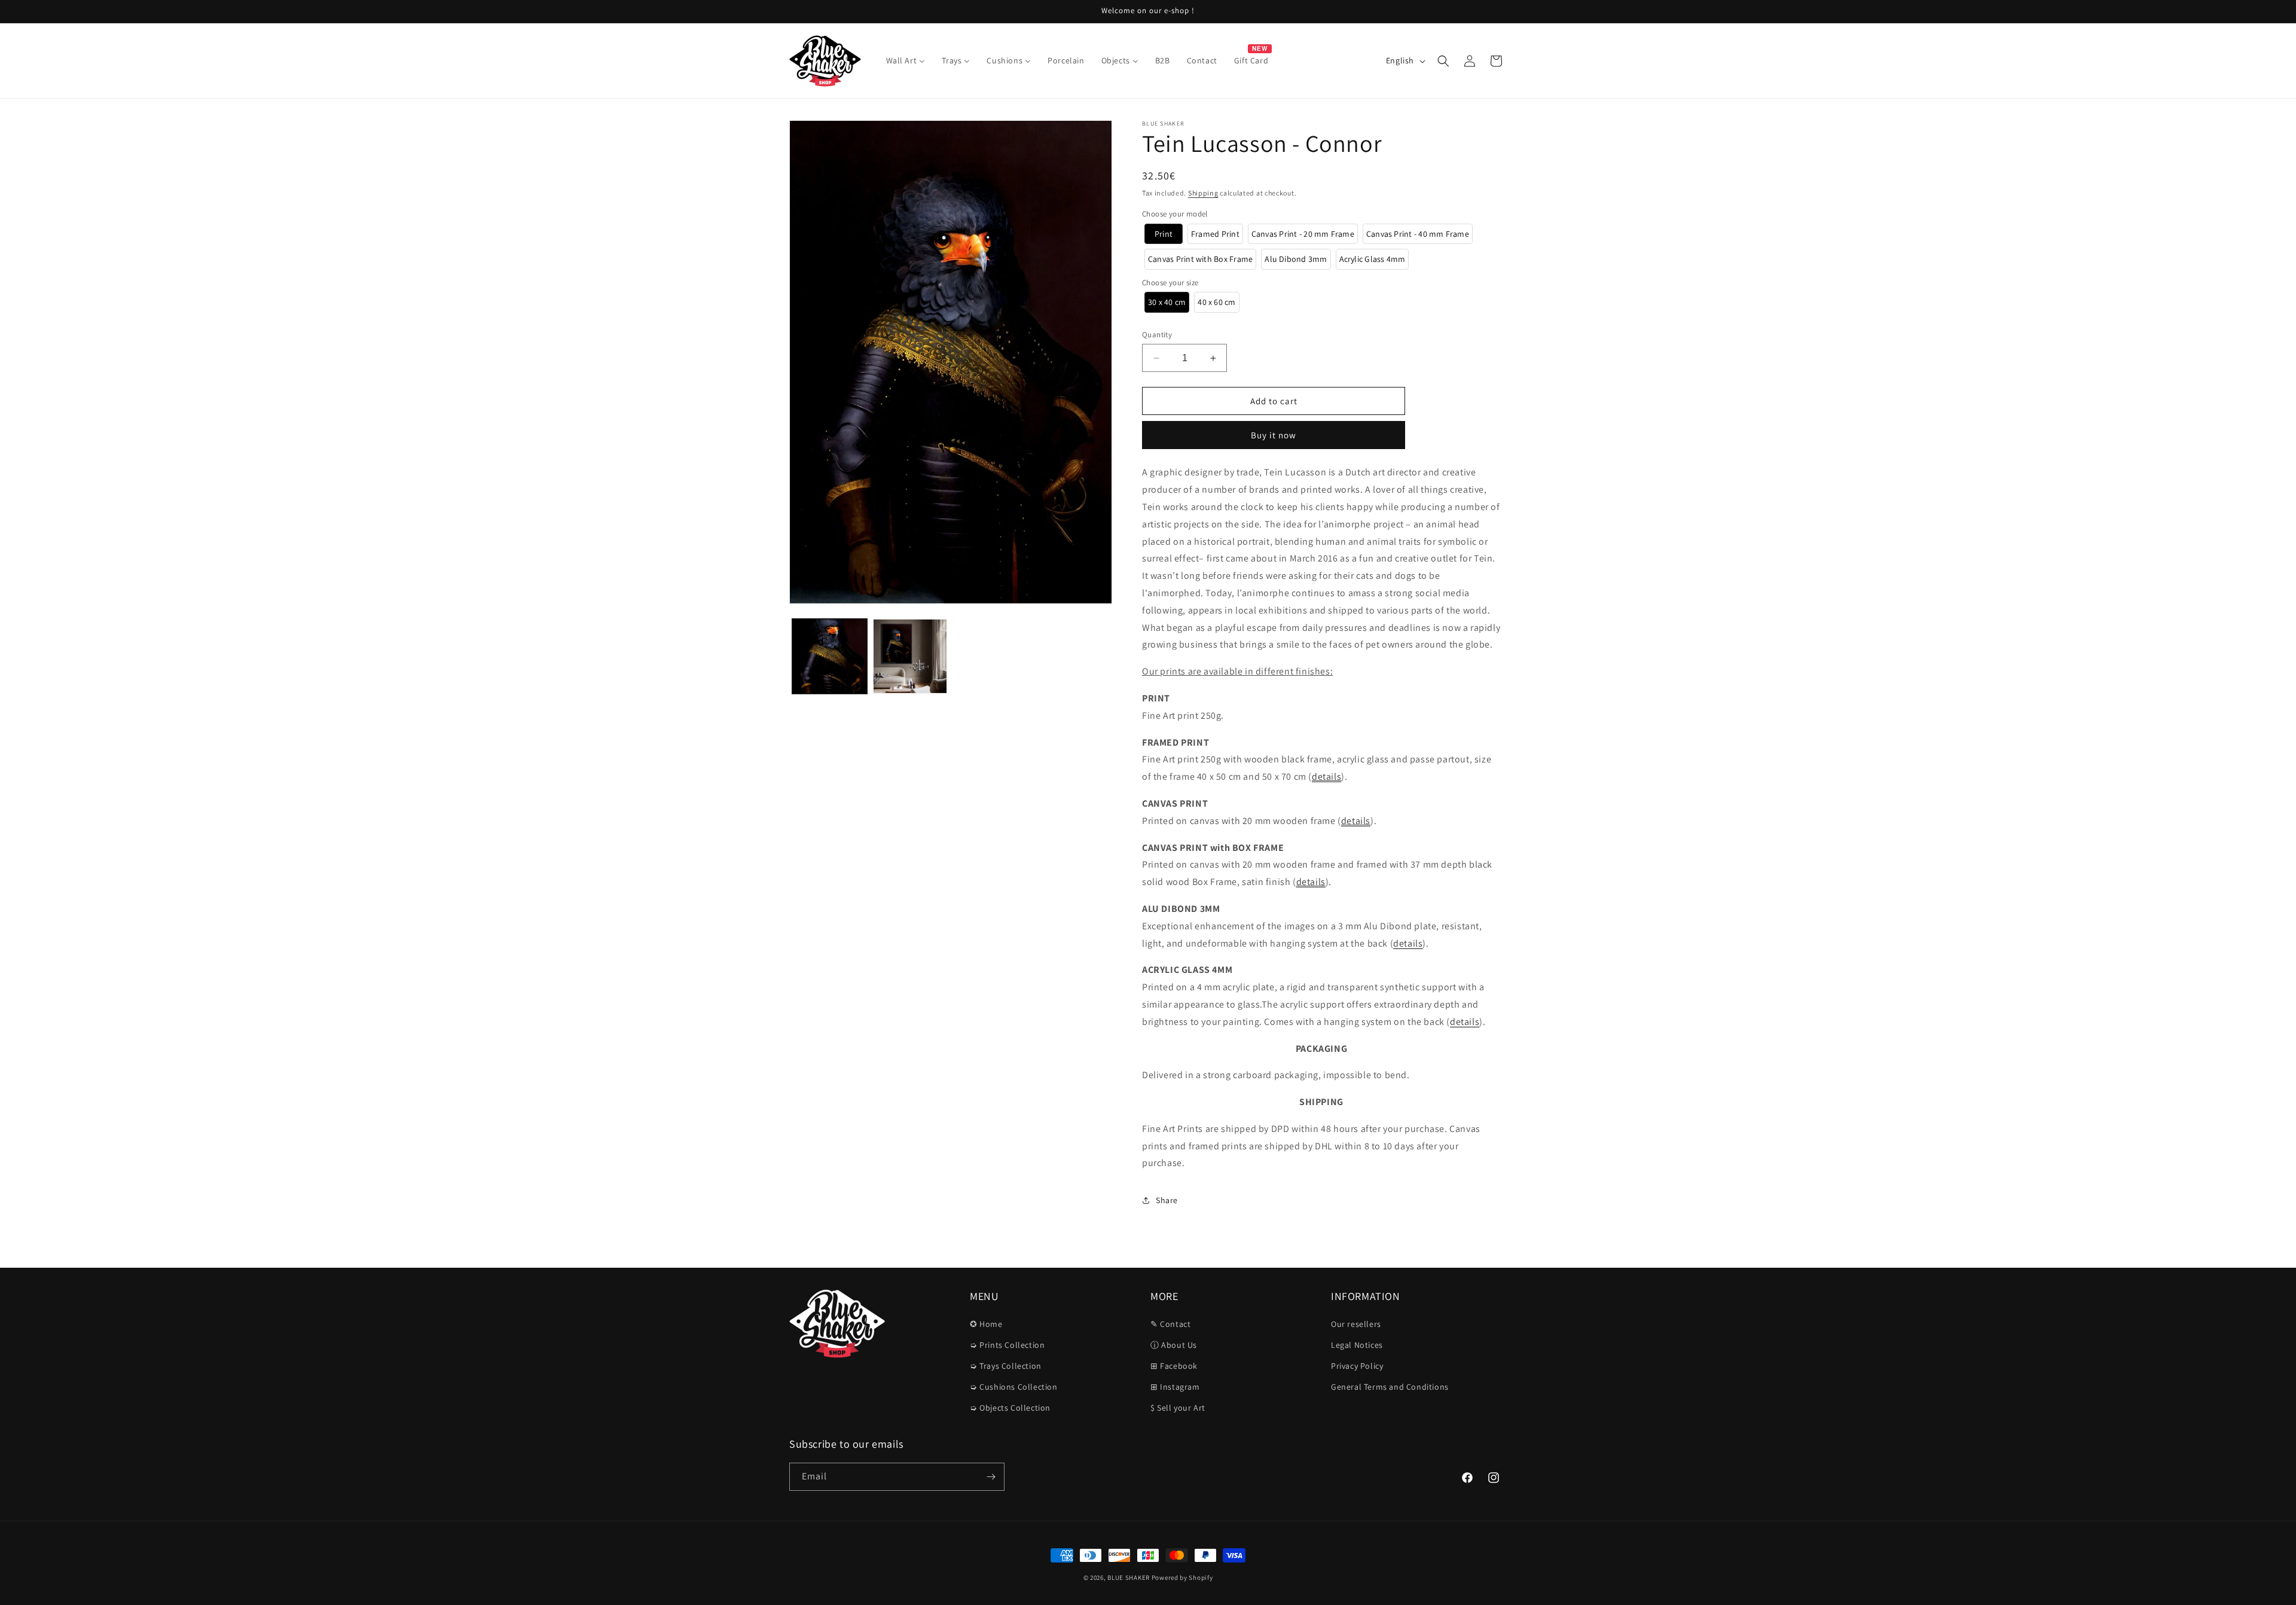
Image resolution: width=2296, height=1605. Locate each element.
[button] (1443, 61)
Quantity (1157, 335)
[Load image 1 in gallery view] (830, 656)
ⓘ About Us (1174, 1345)
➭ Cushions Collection (1014, 1387)
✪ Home (986, 1324)
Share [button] (1167, 1200)
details (1326, 776)
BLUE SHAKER (1129, 1577)
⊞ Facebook (1174, 1366)
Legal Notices (1357, 1345)
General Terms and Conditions (1390, 1387)
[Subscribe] (991, 1477)
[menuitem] (906, 60)
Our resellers (1356, 1324)
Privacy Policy (1357, 1366)
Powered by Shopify (1182, 1577)
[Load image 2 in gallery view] (910, 656)
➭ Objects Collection (1010, 1408)
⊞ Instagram (1175, 1387)
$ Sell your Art (1178, 1408)
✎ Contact (1170, 1324)
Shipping (1203, 193)
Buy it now (1274, 435)
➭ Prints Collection (1007, 1345)
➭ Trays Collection (1006, 1366)
